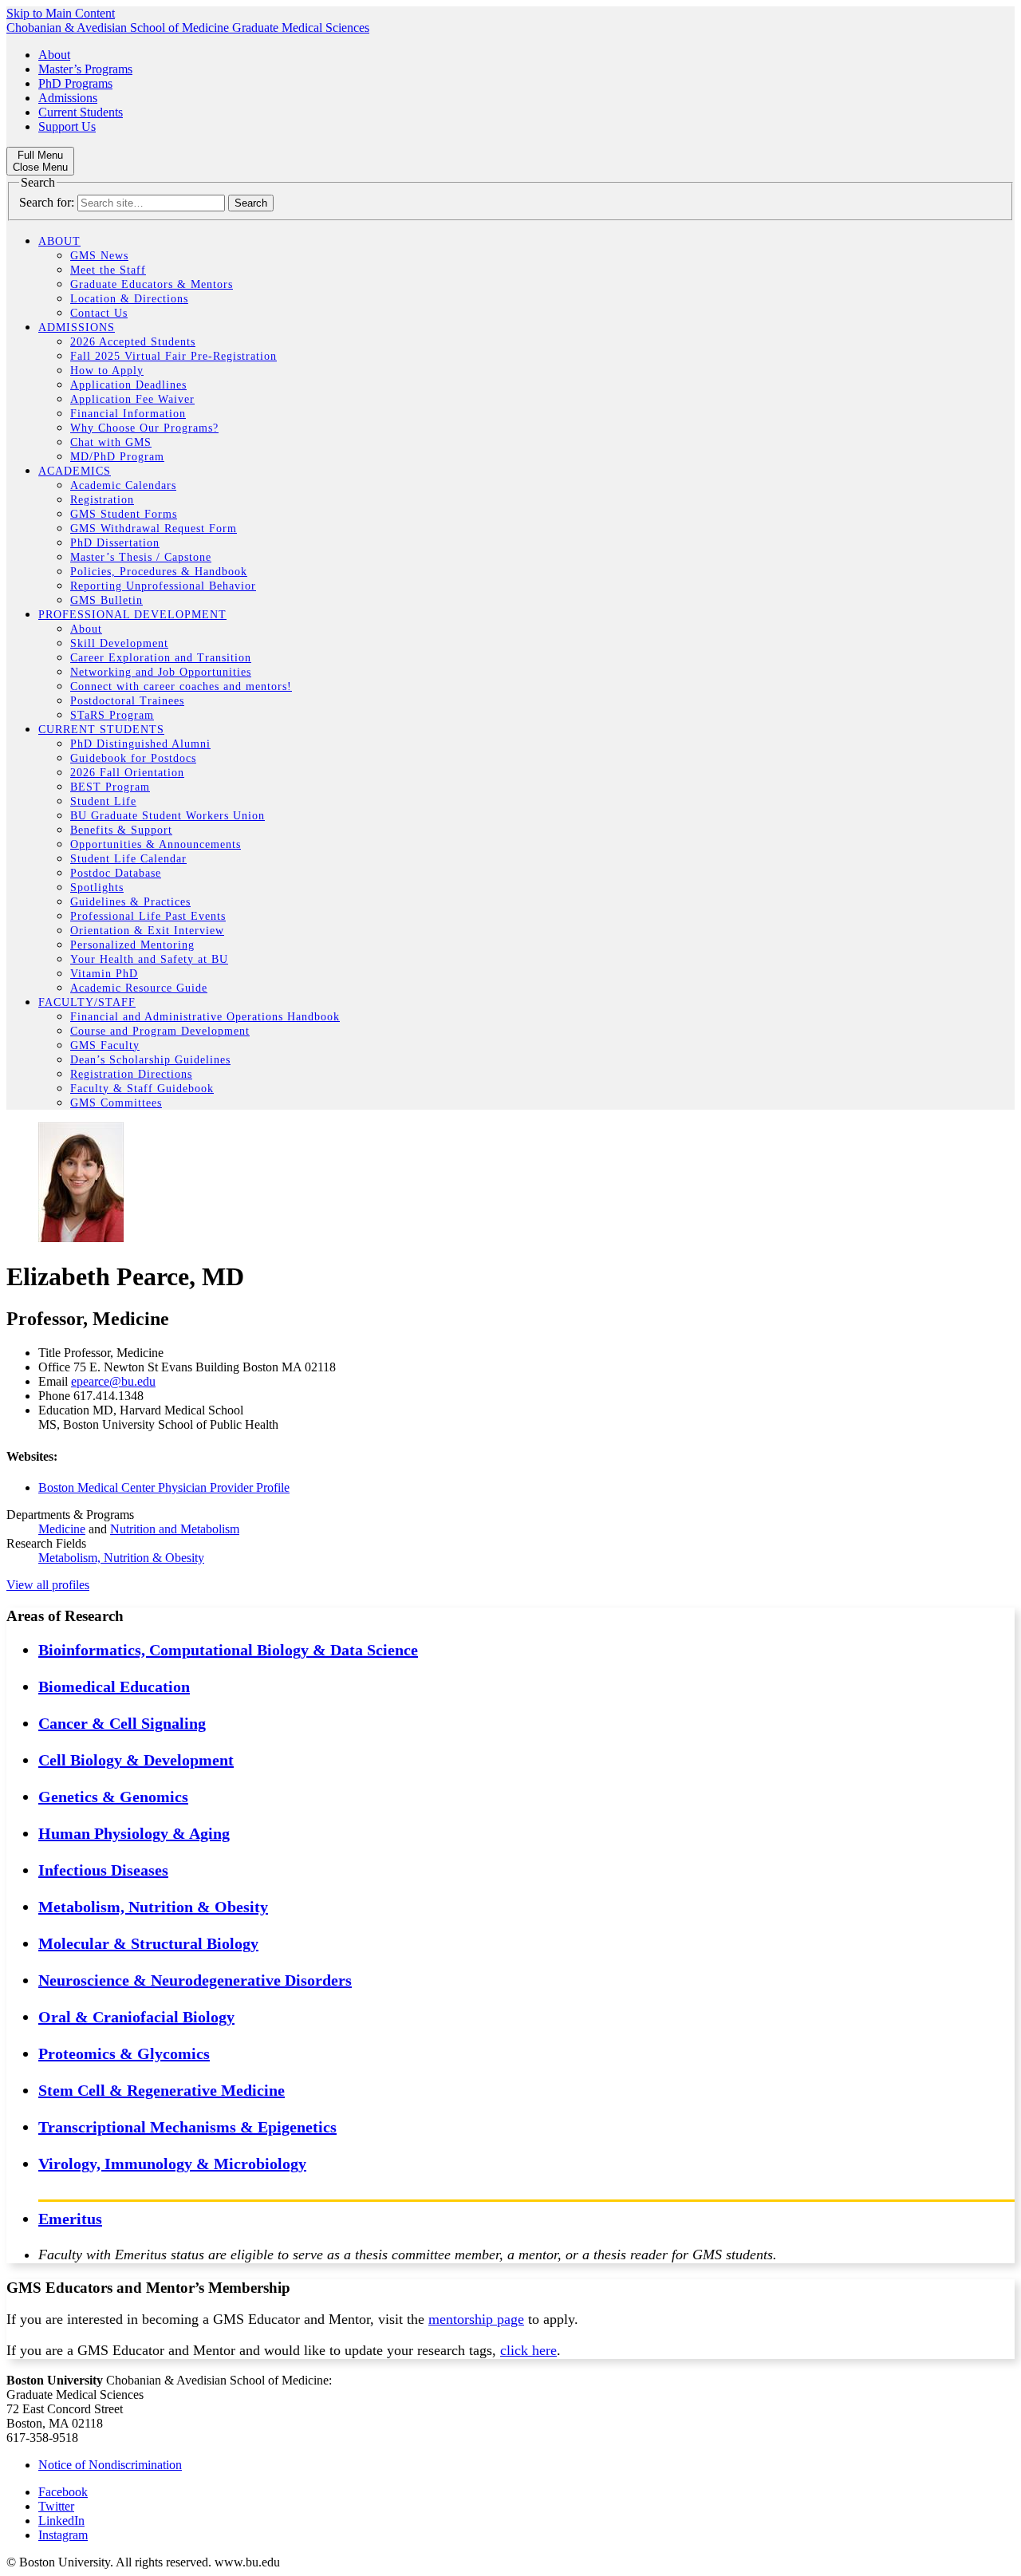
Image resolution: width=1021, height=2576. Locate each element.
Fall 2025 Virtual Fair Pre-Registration (173, 356)
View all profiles (48, 1585)
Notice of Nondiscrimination (110, 2465)
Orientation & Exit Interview (147, 931)
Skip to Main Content (61, 13)
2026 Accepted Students (133, 342)
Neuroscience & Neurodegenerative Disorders (195, 1980)
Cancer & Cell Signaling (122, 1723)
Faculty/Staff (87, 1002)
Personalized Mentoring (132, 945)
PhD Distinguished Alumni (140, 744)
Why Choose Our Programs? (144, 428)
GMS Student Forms (124, 514)
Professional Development (132, 615)
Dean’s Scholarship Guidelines (150, 1060)
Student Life (103, 801)
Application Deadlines (128, 385)
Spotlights (97, 888)
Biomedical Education (114, 1686)
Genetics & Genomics (113, 1797)
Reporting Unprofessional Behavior (163, 586)
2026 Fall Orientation (127, 773)
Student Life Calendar (128, 859)
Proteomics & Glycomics (124, 2053)
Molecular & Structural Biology (148, 1943)
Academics (75, 471)
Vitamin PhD (104, 974)
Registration (102, 500)
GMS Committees (116, 1103)
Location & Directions (129, 299)
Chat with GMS (111, 442)
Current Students (81, 112)
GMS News (99, 256)
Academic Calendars (123, 485)
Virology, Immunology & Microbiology (172, 2164)
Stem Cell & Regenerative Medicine (162, 2090)
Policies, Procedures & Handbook (159, 572)
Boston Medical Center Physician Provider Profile (164, 1487)
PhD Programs (75, 83)
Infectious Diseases (103, 1870)
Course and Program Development (160, 1031)
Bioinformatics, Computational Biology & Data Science (228, 1650)
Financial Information (128, 414)
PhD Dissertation (115, 543)
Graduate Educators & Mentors (152, 284)
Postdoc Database (116, 873)
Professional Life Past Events (148, 916)
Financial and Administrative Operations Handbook (205, 1017)
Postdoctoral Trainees (127, 701)
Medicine (62, 1529)
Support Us (67, 126)
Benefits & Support (121, 830)
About (54, 55)
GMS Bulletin (106, 600)
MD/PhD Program (117, 457)
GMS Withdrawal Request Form (154, 529)
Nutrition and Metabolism (175, 1529)
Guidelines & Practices (130, 902)
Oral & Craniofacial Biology (136, 2017)
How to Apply (107, 371)
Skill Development (119, 643)
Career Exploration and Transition (161, 658)
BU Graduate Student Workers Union (168, 816)
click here (528, 2350)
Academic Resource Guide (139, 988)
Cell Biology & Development (136, 1760)
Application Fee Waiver (132, 399)
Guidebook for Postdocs (133, 758)
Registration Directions (131, 1074)
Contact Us (99, 313)
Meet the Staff (108, 270)
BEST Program (110, 787)
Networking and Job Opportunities (161, 672)
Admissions (68, 98)
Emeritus (70, 2219)
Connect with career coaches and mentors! (181, 686)
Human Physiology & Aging (134, 1833)
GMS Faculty (105, 1045)
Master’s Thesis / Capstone (141, 557)
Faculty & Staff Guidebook (142, 1089)
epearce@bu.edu (113, 1381)
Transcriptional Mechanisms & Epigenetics (187, 2127)
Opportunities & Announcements (156, 844)
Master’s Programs (85, 69)
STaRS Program (112, 715)
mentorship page (476, 2319)
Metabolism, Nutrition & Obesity (121, 1558)
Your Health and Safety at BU (149, 959)
